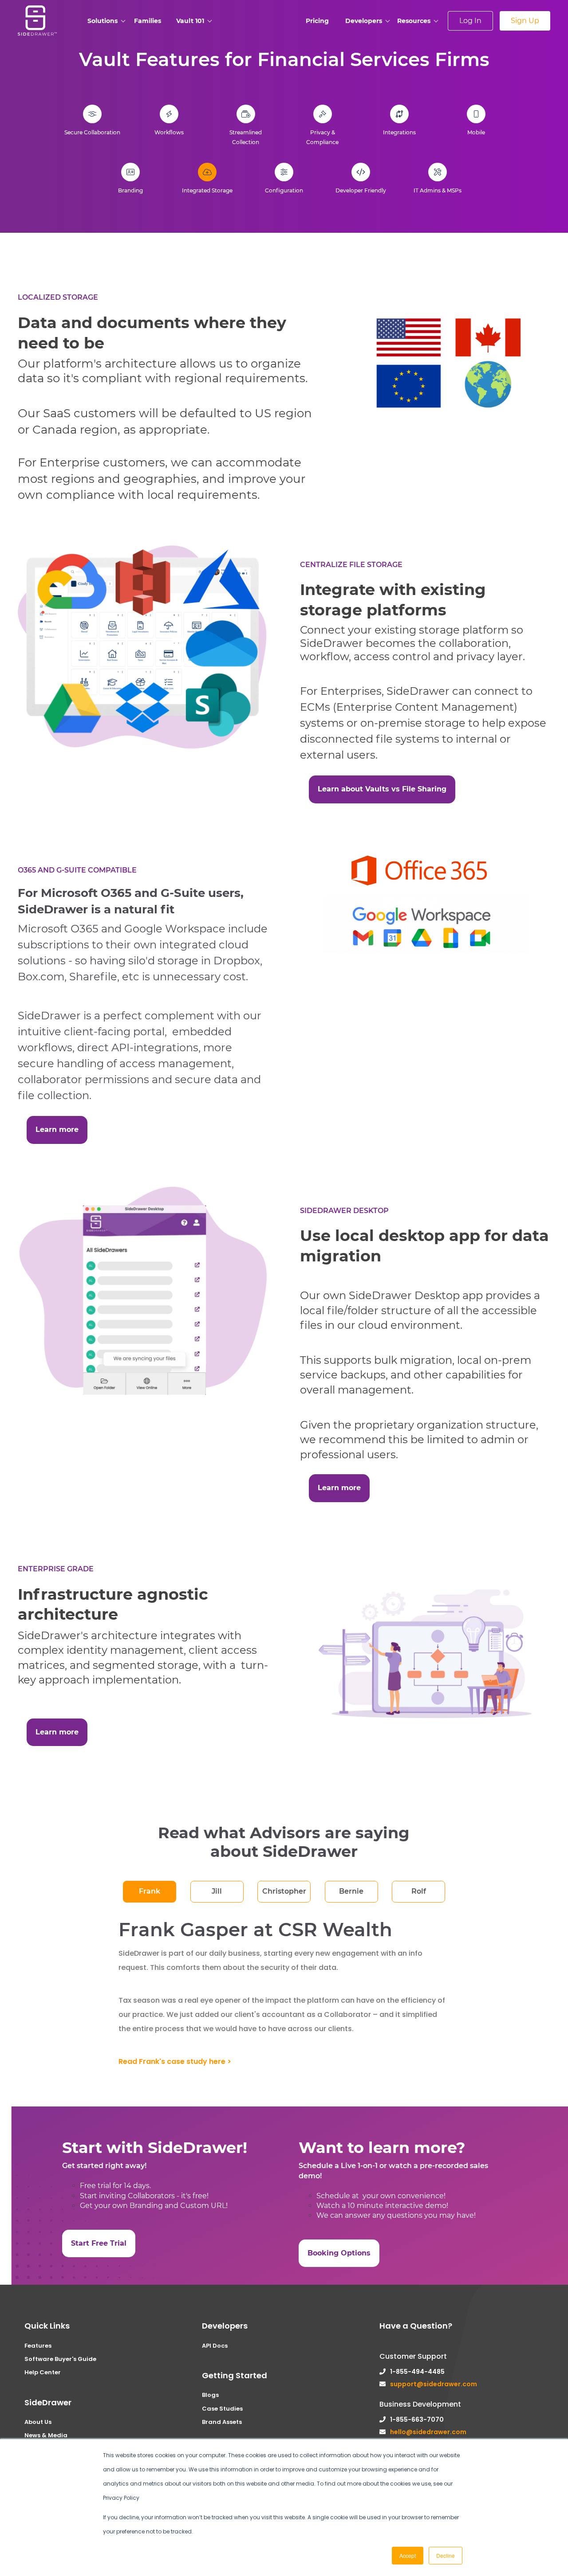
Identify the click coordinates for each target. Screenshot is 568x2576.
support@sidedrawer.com (434, 2384)
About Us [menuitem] (38, 2422)
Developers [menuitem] (364, 21)
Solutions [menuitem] (103, 21)
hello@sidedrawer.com (428, 2432)
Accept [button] (408, 2555)
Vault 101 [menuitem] (190, 21)
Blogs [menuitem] (210, 2395)
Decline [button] (446, 2555)
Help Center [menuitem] (43, 2372)
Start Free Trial (99, 2243)
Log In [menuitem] (470, 21)
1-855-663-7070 (417, 2419)
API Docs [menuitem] (215, 2346)
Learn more (57, 1129)
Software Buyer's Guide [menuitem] (60, 2359)
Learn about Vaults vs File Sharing (382, 789)
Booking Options (339, 2253)
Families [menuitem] (148, 21)
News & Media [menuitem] (46, 2435)
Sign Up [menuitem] (525, 21)
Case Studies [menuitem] (222, 2409)
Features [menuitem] (38, 2346)
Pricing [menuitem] (317, 21)
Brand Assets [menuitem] (222, 2422)
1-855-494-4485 (417, 2372)
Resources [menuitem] (414, 21)
